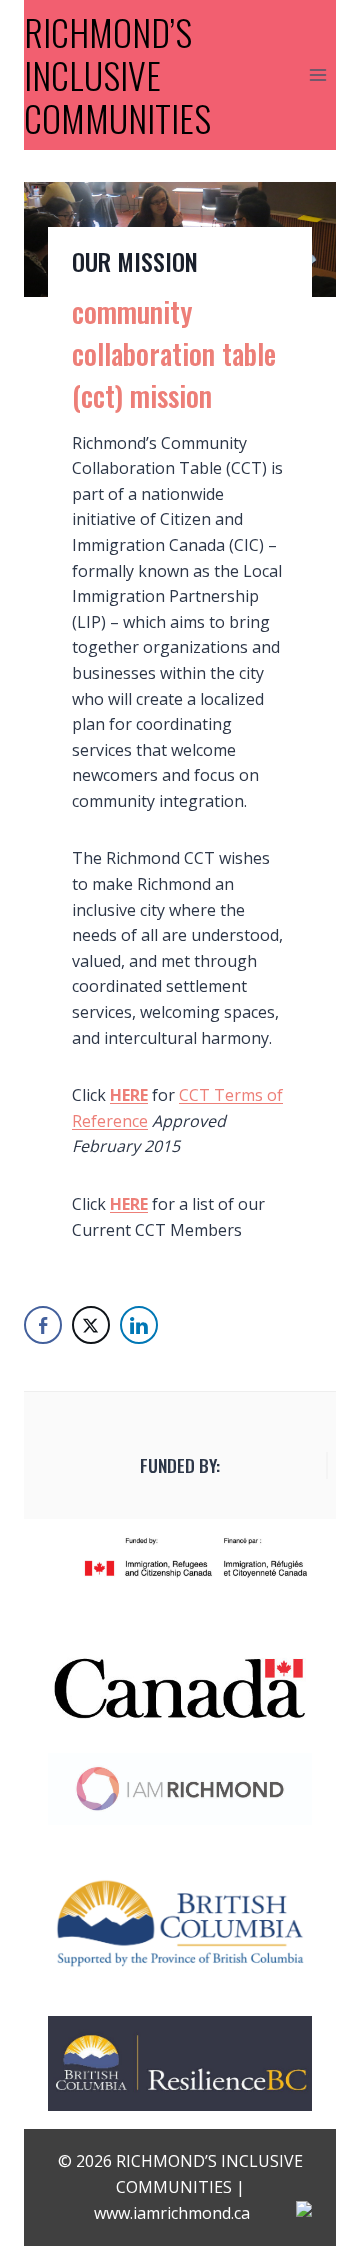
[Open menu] (317, 74)
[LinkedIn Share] (139, 1325)
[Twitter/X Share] (91, 1325)
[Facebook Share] (43, 1325)
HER (125, 1204)
